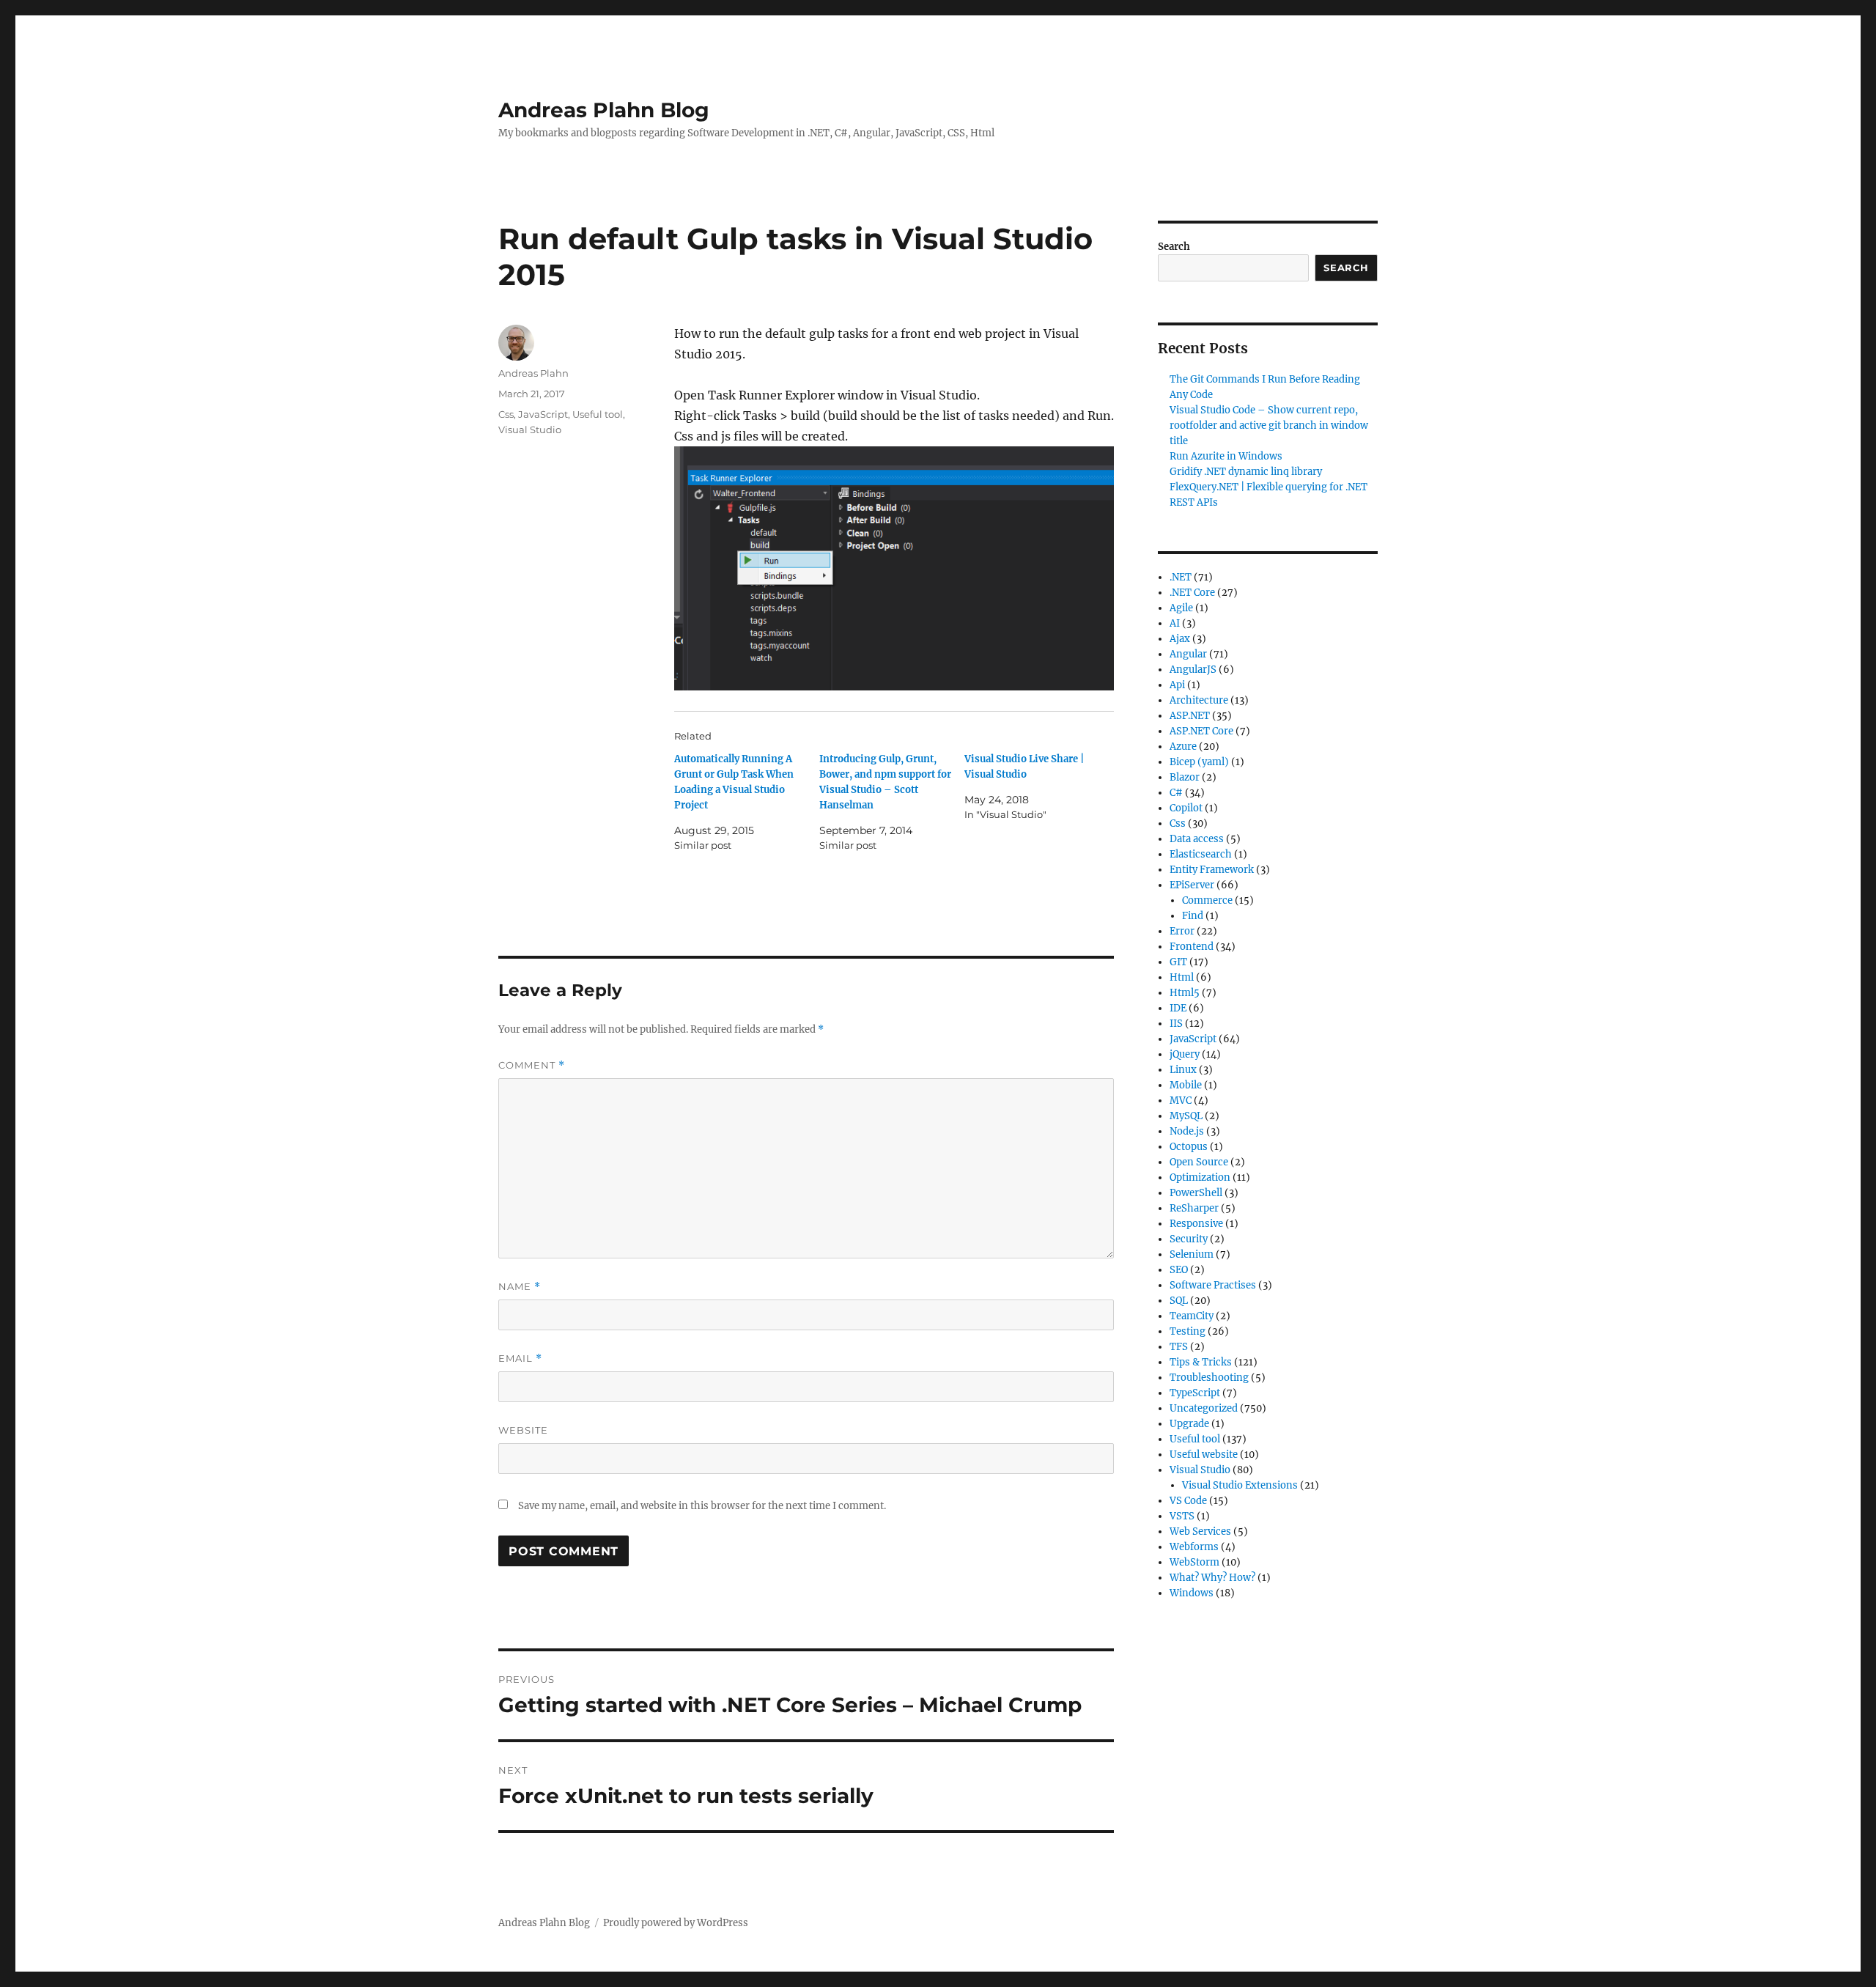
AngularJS (1193, 670)
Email (520, 1359)
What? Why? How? (1212, 1578)
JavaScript (543, 414)
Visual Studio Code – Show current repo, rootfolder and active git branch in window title (1269, 425)
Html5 (1185, 993)
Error (1182, 931)
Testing (1188, 1331)
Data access (1197, 839)
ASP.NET (1190, 716)
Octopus (1189, 1147)
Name (520, 1287)
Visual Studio (530, 430)
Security (1189, 1239)
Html (1182, 977)
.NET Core (1192, 593)
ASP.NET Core (1201, 731)
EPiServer (1192, 885)
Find (1193, 916)
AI (1175, 623)
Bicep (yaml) (1199, 762)
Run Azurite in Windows (1226, 456)
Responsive (1196, 1224)
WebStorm (1194, 1562)
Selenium (1192, 1254)
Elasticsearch (1201, 854)
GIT (1178, 962)
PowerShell (1196, 1193)
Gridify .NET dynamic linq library (1246, 472)
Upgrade (1189, 1424)
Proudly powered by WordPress (676, 1923)
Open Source (1199, 1162)
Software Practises (1213, 1285)
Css (506, 414)
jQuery (1185, 1054)
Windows (1192, 1593)
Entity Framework (1212, 870)
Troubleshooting (1209, 1378)
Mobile (1186, 1085)
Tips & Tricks (1201, 1362)
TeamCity (1192, 1316)
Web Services (1200, 1531)
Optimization (1200, 1177)
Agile (1181, 608)
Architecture (1199, 700)
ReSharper (1194, 1208)
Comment (532, 1065)
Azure (1183, 746)
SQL (1179, 1301)
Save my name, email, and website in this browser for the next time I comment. (702, 1506)
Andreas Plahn (533, 373)
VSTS (1182, 1516)
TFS (1179, 1347)
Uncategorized (1204, 1408)
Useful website (1204, 1455)
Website (523, 1430)
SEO (1179, 1270)
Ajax (1180, 639)
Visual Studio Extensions (1240, 1485)
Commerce (1207, 900)
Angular (1188, 654)
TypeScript (1195, 1393)
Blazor (1185, 777)
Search (1174, 247)
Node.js (1187, 1131)
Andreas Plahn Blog (604, 110)
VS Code (1188, 1501)
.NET (1181, 577)
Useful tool (598, 414)
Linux (1183, 1070)
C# (1176, 793)
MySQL (1186, 1116)
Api (1177, 685)
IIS (1176, 1024)
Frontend (1192, 947)
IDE (1178, 1008)
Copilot (1186, 808)
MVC (1181, 1101)
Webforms (1194, 1547)
